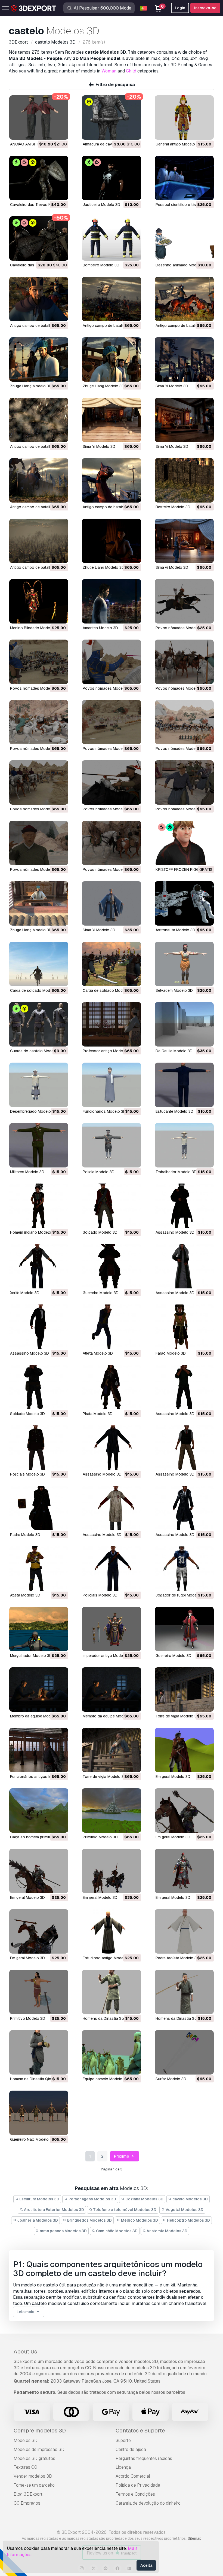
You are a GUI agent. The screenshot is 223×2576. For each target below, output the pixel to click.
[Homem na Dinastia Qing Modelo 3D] (39, 2052)
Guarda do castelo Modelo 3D (36, 1051)
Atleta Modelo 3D (98, 1353)
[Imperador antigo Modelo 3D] (111, 1629)
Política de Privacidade (138, 2485)
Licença (123, 2467)
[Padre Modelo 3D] (39, 1508)
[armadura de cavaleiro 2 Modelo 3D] (111, 118)
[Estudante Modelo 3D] (184, 1085)
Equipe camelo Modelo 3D (106, 2079)
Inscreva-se (205, 8)
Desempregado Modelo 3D (33, 1111)
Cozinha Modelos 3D (144, 2199)
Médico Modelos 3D (139, 2220)
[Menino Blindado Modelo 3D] (39, 601)
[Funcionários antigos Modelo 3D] (39, 1750)
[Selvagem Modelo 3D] (184, 964)
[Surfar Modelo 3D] (184, 2052)
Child (131, 71)
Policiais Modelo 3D (27, 1474)
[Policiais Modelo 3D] (39, 1448)
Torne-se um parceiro (34, 2485)
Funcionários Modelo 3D (104, 1111)
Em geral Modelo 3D (173, 1777)
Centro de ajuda (131, 2449)
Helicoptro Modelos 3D (188, 2220)
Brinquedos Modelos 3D (89, 2220)
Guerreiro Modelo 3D (101, 1293)
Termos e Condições (135, 2494)
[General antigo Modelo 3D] (184, 118)
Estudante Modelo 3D (174, 1111)
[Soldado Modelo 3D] (111, 1206)
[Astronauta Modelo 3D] (184, 903)
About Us (25, 2352)
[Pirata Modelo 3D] (111, 1387)
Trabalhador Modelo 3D (176, 1172)
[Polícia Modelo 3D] (111, 1145)
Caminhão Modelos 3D (116, 2231)
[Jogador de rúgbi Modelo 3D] (184, 1569)
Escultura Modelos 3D (39, 2199)
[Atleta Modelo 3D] (111, 1327)
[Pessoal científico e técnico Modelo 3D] (184, 178)
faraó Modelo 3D (171, 1353)
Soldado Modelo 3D (100, 1232)
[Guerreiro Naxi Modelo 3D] (39, 2113)
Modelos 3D (26, 2440)
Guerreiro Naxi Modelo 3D (32, 2139)
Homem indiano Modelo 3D (34, 1232)
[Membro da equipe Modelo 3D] (39, 1690)
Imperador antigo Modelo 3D (107, 1656)
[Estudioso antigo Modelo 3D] (111, 1931)
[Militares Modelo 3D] (39, 1145)
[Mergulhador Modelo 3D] (39, 1629)
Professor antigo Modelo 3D (107, 1051)
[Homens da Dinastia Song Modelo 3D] (111, 1992)
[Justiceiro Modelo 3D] (111, 178)
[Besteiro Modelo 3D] (184, 480)
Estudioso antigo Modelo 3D (108, 1958)
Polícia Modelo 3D (99, 1172)
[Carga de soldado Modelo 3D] (39, 964)
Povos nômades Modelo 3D (180, 628)
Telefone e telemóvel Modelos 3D (124, 2210)
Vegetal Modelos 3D (184, 2210)
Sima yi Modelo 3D (172, 567)
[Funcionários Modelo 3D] (111, 1085)
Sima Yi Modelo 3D (172, 386)
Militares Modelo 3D (27, 1172)
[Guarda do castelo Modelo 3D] (39, 1024)
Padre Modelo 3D (25, 1535)
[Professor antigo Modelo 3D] (111, 1024)
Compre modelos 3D (40, 2431)
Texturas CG (25, 2467)
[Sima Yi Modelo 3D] (184, 359)
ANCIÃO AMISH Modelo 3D (33, 144)
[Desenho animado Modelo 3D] (184, 238)
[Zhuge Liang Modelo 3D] (39, 359)
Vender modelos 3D (33, 2476)
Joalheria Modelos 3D (37, 2220)
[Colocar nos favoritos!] (60, 132)
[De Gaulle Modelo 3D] (184, 1024)
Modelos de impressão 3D (39, 2449)
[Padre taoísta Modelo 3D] (184, 1931)
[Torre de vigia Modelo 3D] (184, 1690)
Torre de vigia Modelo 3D (177, 1716)
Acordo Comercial (133, 2476)
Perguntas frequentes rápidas (144, 2458)
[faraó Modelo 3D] (184, 1327)
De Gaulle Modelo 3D (174, 1051)
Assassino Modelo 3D (175, 1232)
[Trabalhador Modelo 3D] (184, 1145)
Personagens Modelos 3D (92, 2199)
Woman (109, 71)
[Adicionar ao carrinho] (49, 132)
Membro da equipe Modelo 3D (36, 1716)
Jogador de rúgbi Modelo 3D (181, 1595)
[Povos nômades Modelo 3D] (184, 601)
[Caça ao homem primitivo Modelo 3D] (39, 1810)
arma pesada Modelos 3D (63, 2231)
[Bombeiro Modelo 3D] (111, 238)
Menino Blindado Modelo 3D (35, 628)
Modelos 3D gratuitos (34, 2458)
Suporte (123, 2440)
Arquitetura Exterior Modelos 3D (54, 2210)
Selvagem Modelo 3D (174, 990)
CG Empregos (27, 2503)
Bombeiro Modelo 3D (101, 265)
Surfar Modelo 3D (171, 2079)
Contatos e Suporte (140, 2431)
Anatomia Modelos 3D (167, 2231)
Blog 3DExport (28, 2494)
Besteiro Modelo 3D (173, 507)
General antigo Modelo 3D (178, 144)
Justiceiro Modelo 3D (101, 205)
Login (180, 8)
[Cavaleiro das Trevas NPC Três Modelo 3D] (39, 238)
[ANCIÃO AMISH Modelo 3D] (39, 118)
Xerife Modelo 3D (25, 1293)
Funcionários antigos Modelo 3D (39, 1777)
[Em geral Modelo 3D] (184, 1750)
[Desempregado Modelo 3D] (39, 1085)
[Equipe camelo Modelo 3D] (111, 2052)
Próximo (122, 2156)
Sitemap (195, 2538)
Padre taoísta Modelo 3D (177, 1958)
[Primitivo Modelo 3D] (111, 1810)
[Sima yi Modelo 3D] (184, 541)
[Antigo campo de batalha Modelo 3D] (39, 299)
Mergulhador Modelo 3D (31, 1656)
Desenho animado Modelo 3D (182, 265)
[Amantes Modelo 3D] (111, 601)
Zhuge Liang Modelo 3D (31, 386)
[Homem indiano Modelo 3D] (39, 1206)
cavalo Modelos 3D (190, 2199)
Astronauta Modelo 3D (175, 930)
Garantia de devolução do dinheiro (148, 2503)
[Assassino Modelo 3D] (184, 1206)
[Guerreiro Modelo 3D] (111, 1266)
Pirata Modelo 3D (98, 1414)
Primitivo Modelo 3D (100, 1837)
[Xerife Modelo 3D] (39, 1266)
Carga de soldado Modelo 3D (36, 990)
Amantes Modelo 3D (100, 628)
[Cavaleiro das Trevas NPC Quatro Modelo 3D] (39, 178)
